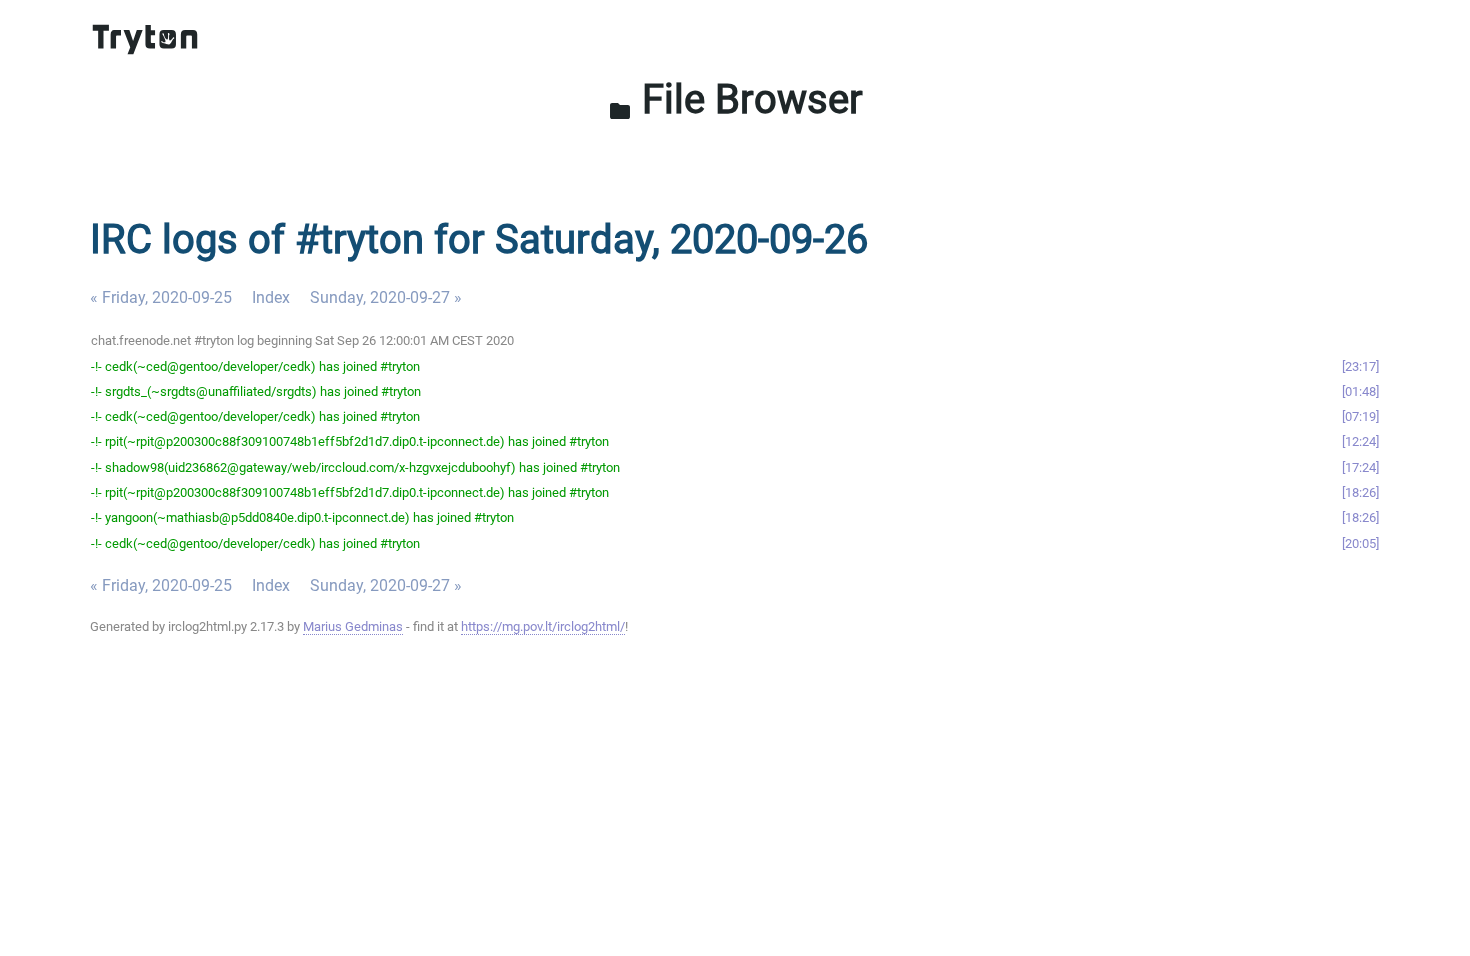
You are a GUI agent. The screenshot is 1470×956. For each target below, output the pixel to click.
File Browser (735, 99)
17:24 (1360, 467)
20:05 (1360, 543)
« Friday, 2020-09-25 (161, 297)
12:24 (1360, 441)
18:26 (1360, 492)
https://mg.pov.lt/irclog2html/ (543, 626)
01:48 (1360, 391)
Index (271, 297)
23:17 (1360, 366)
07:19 (1360, 416)
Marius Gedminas (353, 626)
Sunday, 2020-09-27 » (386, 297)
